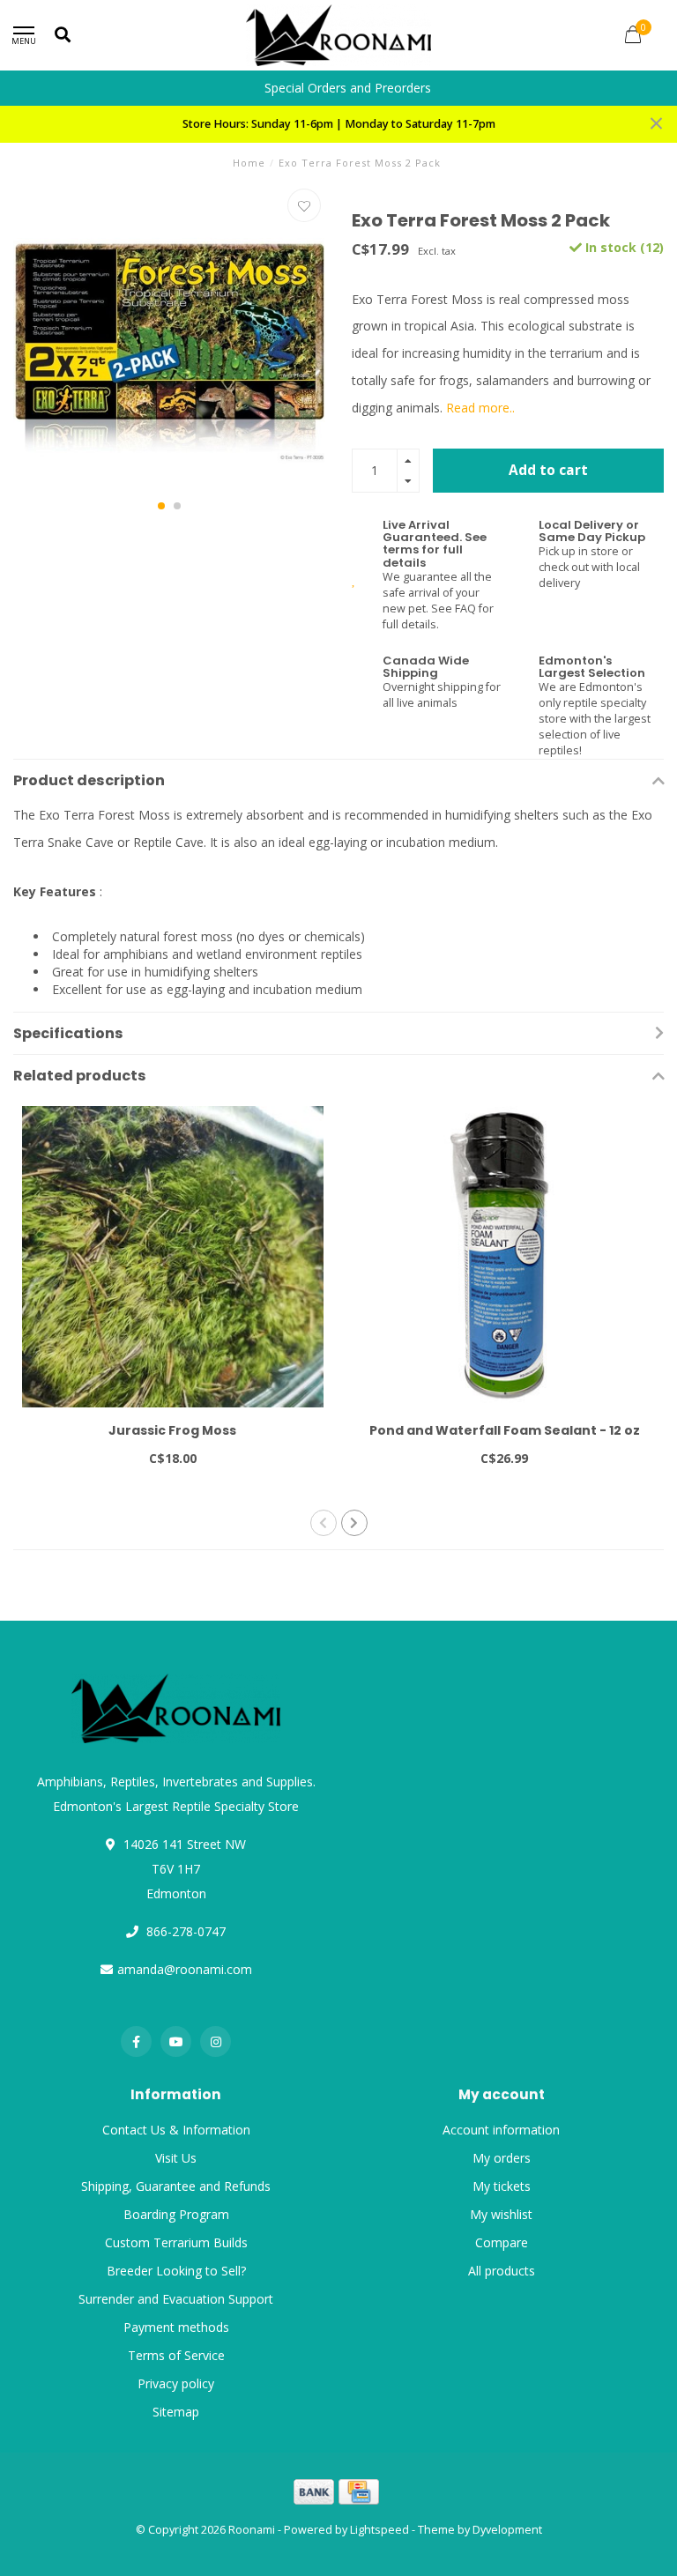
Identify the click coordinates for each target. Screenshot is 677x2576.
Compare (502, 2242)
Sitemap (176, 2412)
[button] (161, 506)
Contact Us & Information (176, 2130)
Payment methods (176, 2327)
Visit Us (176, 2158)
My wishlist (501, 2214)
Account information (501, 2130)
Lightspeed (379, 2530)
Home (249, 163)
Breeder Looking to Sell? (176, 2271)
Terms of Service (176, 2355)
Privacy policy (176, 2383)
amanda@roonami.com (185, 1969)
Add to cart (548, 470)
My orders (502, 2158)
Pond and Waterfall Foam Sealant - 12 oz (505, 1430)
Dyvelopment (507, 2530)
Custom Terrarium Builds (176, 2242)
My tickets (502, 2186)
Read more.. (480, 408)
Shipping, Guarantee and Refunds (176, 2186)
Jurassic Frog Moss (172, 1430)
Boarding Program (176, 2214)
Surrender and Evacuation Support (176, 2299)
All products (502, 2271)
